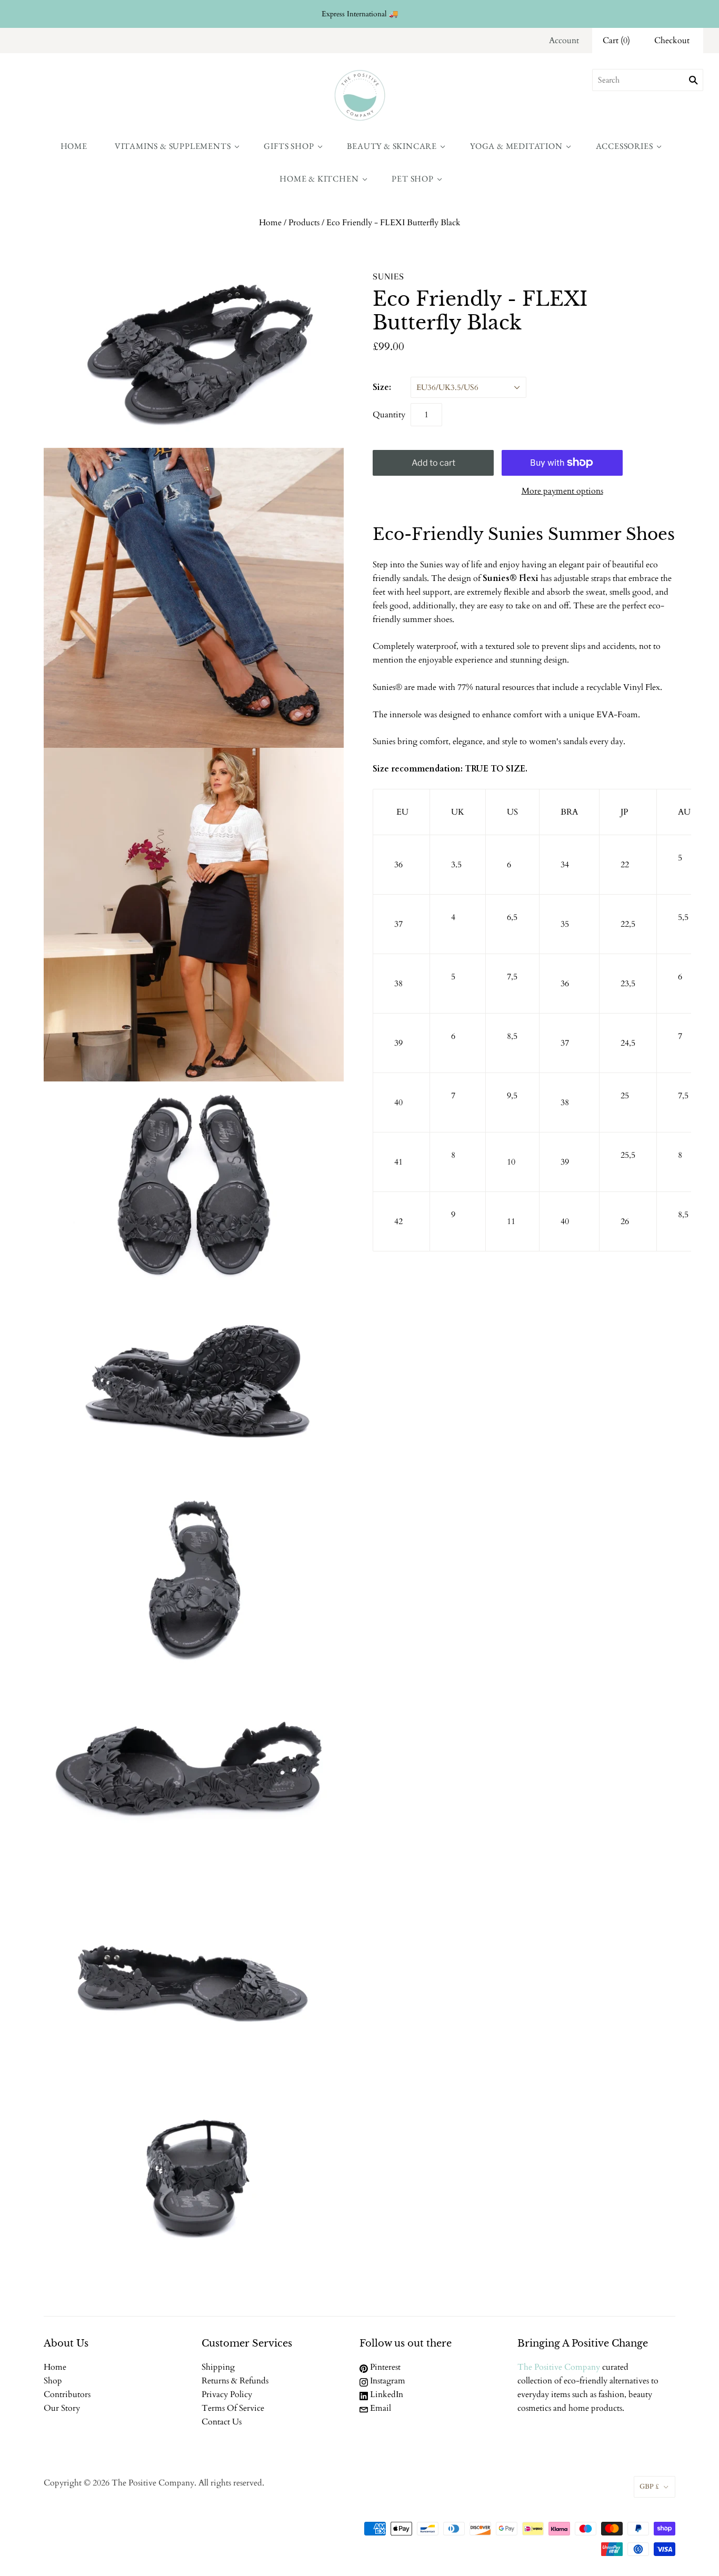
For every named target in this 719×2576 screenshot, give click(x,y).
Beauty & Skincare (392, 146)
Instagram (387, 2381)
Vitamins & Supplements (173, 146)
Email (380, 2408)
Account (564, 41)
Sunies (388, 276)
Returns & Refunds (235, 2381)
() (616, 41)
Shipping (218, 2367)
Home (74, 146)
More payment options (562, 491)
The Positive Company (559, 2367)
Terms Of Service (233, 2408)
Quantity (389, 415)
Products (304, 223)
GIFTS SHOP (289, 146)
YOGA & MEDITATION (516, 146)
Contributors (67, 2394)
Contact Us (222, 2422)
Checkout (672, 41)
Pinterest (384, 2367)
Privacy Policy (227, 2394)
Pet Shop (412, 179)
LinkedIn (386, 2394)
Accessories (625, 146)
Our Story (62, 2408)
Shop (53, 2381)
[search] (648, 80)
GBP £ (649, 2487)
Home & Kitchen (319, 179)
